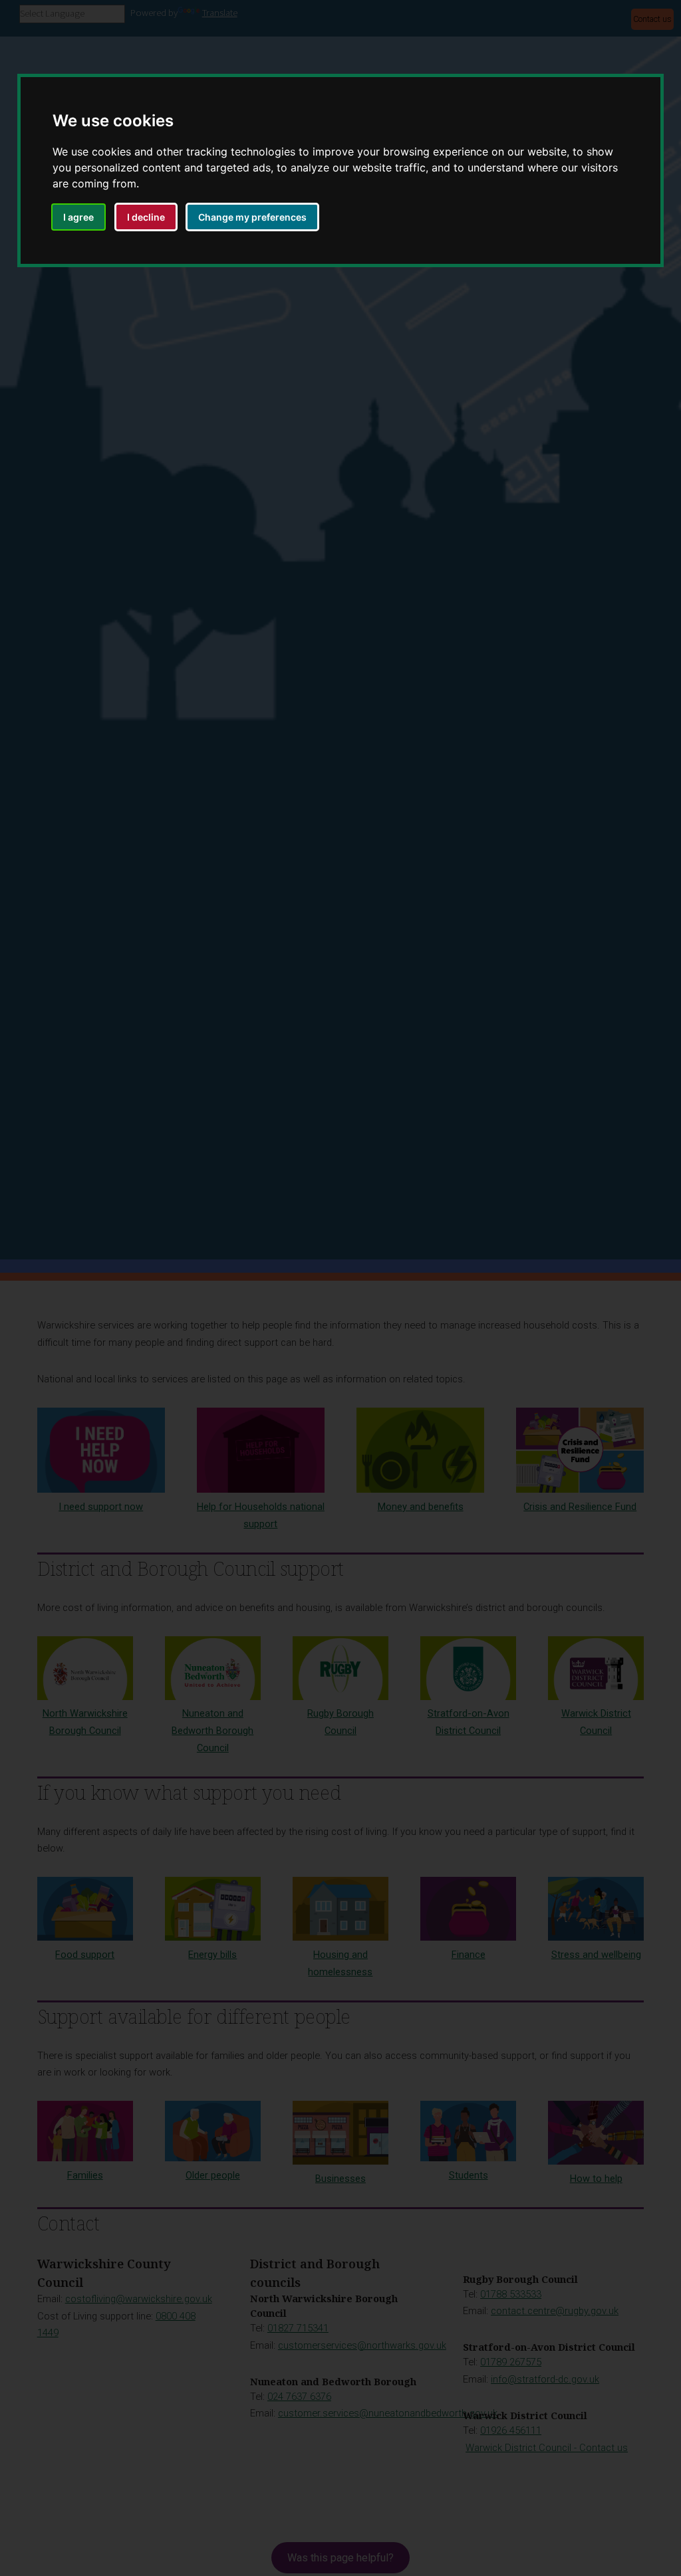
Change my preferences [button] (252, 217)
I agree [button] (78, 217)
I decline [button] (146, 217)
